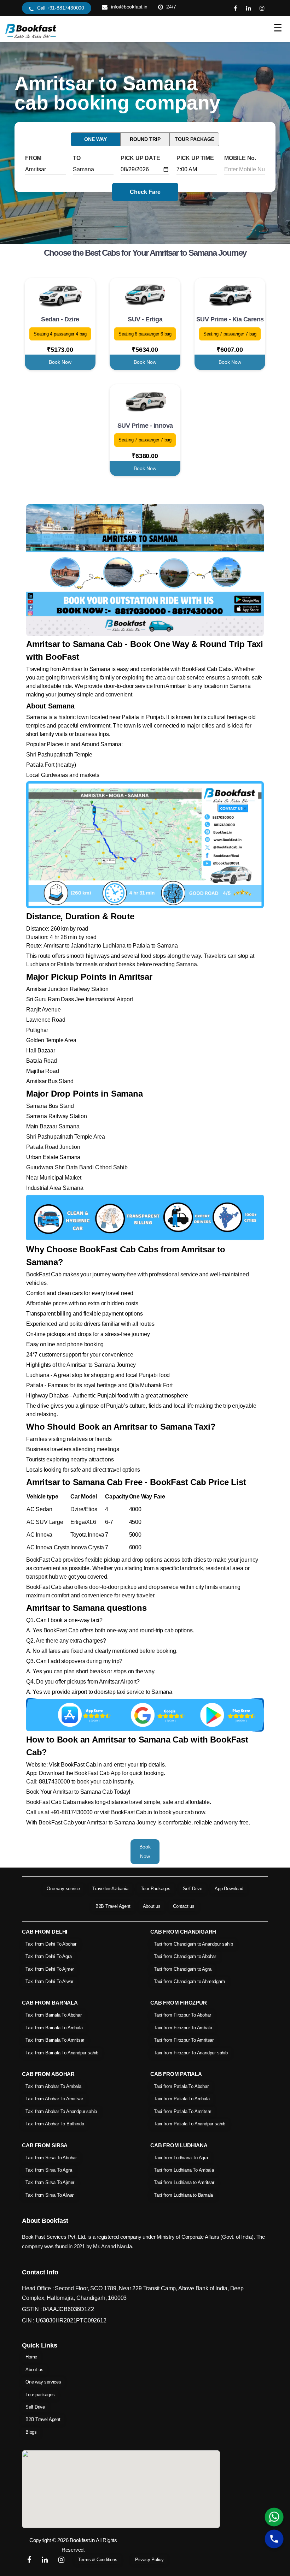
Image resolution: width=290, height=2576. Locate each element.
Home (31, 2357)
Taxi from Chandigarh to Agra (182, 1969)
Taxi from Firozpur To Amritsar (184, 2040)
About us (152, 1906)
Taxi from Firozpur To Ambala (183, 2028)
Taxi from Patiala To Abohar (181, 2086)
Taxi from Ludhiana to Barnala (183, 2195)
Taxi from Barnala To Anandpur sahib (62, 2053)
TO (77, 158)
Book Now (60, 362)
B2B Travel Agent (113, 1906)
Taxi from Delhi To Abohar (51, 1944)
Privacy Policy (149, 2560)
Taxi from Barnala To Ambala (54, 2028)
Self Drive (193, 1889)
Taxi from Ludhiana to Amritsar (184, 2182)
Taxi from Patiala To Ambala (182, 2099)
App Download (229, 1889)
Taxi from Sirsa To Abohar (51, 2158)
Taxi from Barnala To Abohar (54, 2015)
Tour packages (40, 2395)
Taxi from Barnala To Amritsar (55, 2040)
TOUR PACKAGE (195, 139)
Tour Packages (156, 1889)
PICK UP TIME (195, 158)
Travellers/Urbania (110, 1889)
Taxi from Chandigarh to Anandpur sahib (193, 1944)
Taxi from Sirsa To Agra (49, 2170)
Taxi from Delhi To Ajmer (50, 1969)
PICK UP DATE (140, 158)
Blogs (31, 2432)
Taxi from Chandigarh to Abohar (185, 1956)
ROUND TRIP (145, 139)
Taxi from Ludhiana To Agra (181, 2158)
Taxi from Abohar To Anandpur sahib (61, 2111)
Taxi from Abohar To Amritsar (54, 2099)
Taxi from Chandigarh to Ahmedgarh (189, 1981)
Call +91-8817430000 (61, 8)
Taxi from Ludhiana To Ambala (184, 2170)
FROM (33, 158)
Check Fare (145, 192)
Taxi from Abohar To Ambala (53, 2086)
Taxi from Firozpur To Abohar (182, 2015)
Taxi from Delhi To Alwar (49, 1981)
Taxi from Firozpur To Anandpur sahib (191, 2053)
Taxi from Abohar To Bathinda (55, 2124)
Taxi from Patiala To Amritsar (182, 2111)
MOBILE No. (240, 158)
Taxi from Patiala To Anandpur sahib (190, 2124)
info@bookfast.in (129, 7)
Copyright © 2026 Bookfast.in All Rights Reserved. (73, 2545)
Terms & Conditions (98, 2560)
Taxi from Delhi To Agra (48, 1956)
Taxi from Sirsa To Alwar (50, 2195)
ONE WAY (95, 139)
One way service (63, 1889)
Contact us (184, 1906)
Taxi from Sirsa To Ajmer (50, 2182)
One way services (43, 2382)
